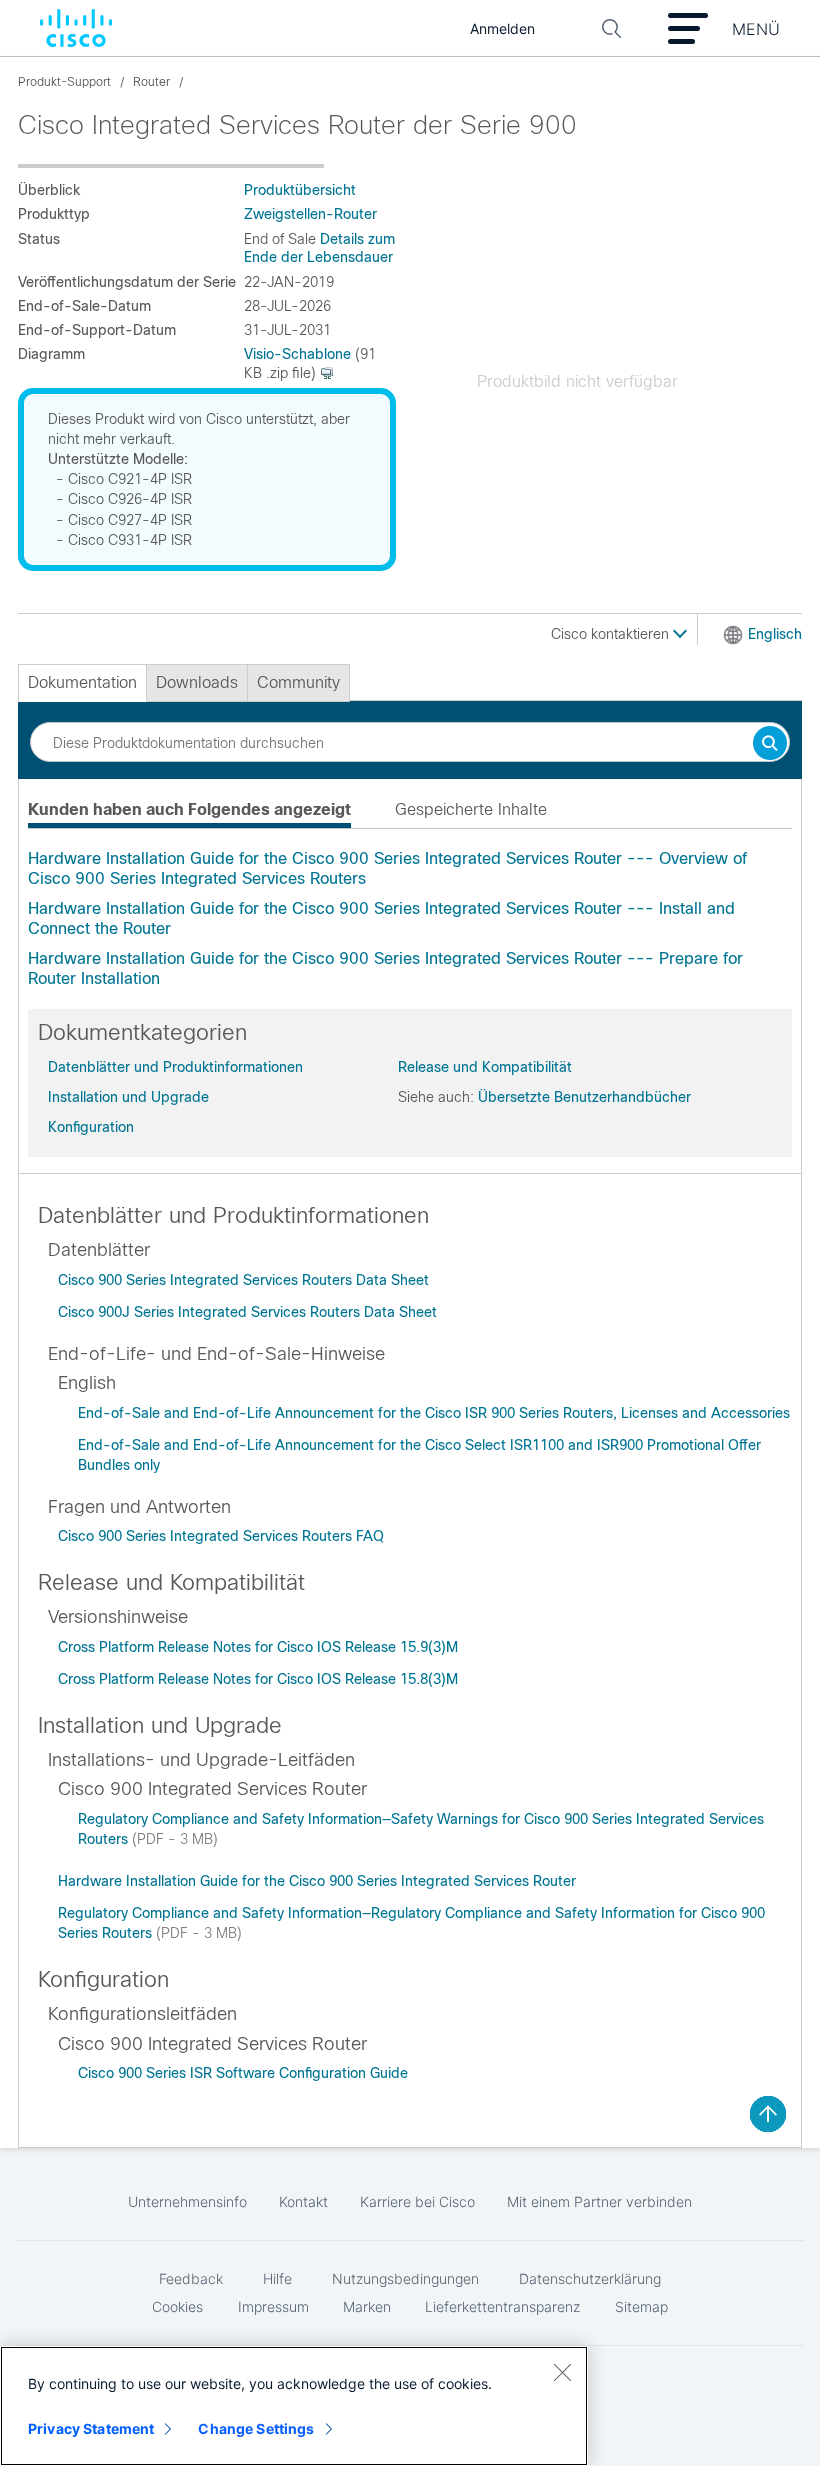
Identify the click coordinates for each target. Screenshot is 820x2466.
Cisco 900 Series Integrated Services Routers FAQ (221, 1536)
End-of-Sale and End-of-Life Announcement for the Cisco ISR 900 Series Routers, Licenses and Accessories (434, 1413)
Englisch (775, 634)
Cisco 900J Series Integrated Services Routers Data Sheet (247, 1312)
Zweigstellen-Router (310, 214)
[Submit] (770, 744)
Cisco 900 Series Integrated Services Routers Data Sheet (243, 1280)
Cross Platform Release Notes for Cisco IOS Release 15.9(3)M (258, 1647)
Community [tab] (298, 682)
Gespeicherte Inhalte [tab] (471, 809)
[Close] (562, 2372)
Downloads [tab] (197, 682)
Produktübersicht (300, 190)
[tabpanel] (410, 919)
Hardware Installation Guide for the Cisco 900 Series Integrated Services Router (317, 1881)
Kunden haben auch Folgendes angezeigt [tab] (189, 809)
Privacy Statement (91, 2428)
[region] (294, 2406)
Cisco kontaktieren (612, 634)
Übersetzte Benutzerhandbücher (584, 1097)
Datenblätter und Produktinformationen (175, 1067)
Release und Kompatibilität (485, 1067)
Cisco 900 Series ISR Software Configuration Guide (243, 2073)
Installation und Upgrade (128, 1097)
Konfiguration (91, 1127)
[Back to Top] (768, 2114)
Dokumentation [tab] (82, 682)
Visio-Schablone (297, 354)
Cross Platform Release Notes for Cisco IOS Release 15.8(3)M (258, 1679)
